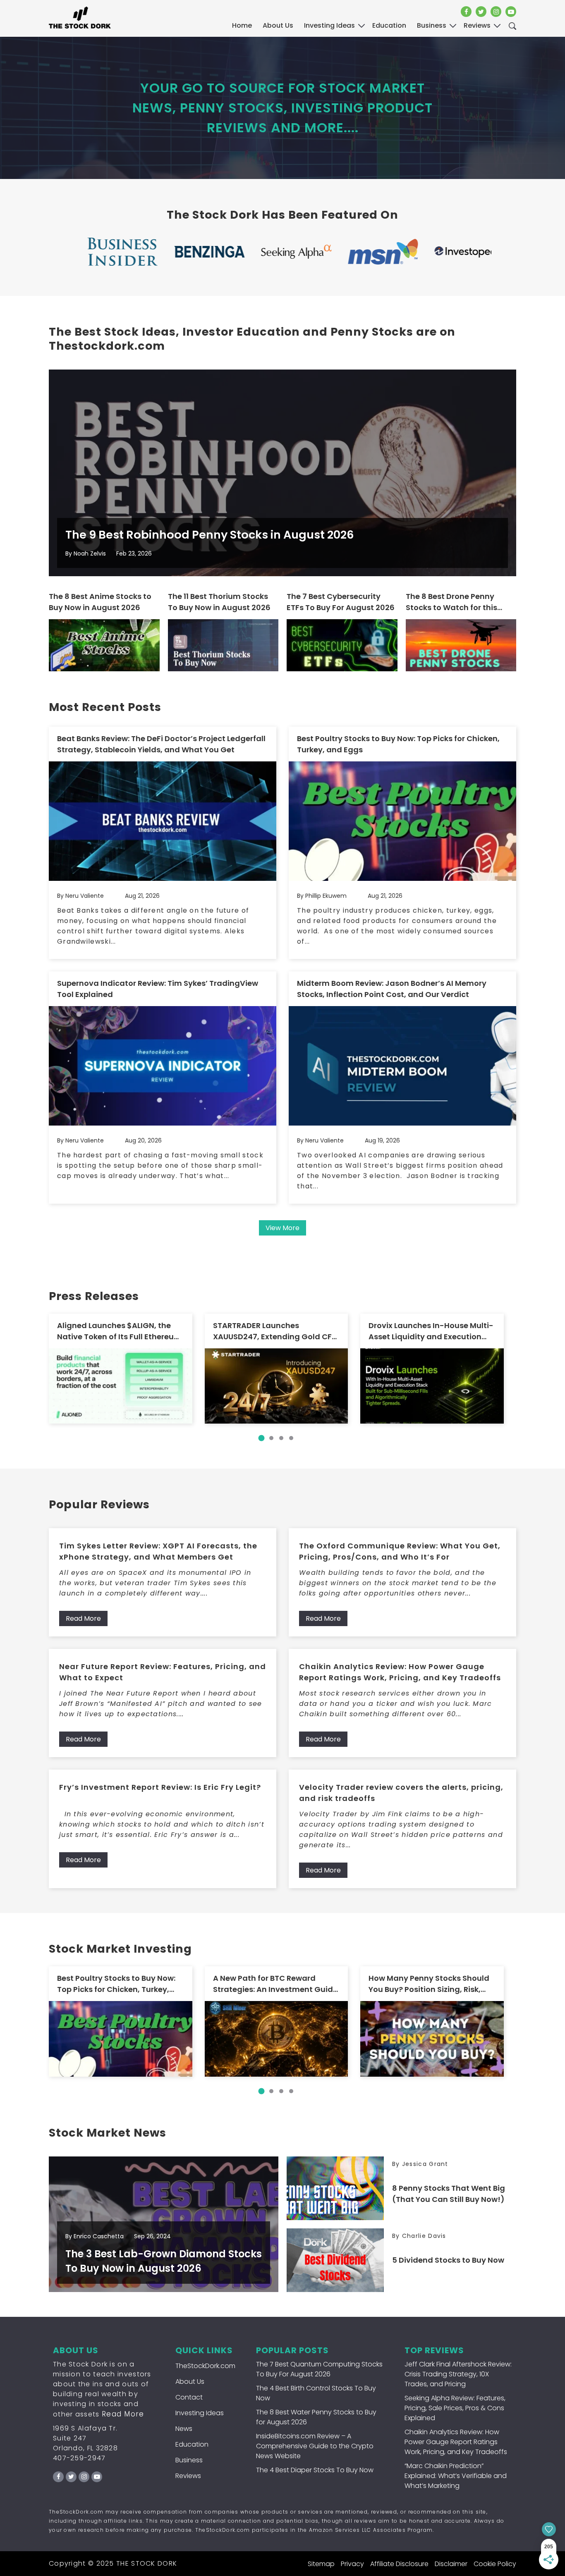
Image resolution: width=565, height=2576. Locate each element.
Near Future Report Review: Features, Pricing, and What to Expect (163, 1672)
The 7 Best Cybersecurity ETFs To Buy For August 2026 (341, 602)
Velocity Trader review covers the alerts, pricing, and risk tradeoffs (401, 1793)
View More (282, 1228)
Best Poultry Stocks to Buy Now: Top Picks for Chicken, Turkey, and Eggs (398, 744)
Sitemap (321, 2564)
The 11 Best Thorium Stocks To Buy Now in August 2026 (219, 602)
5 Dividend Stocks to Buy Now (448, 2260)
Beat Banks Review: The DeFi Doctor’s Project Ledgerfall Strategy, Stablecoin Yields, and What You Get (161, 744)
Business (189, 2460)
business (432, 25)
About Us (278, 25)
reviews (477, 25)
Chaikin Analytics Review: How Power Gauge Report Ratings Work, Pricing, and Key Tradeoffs (400, 1672)
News (184, 2429)
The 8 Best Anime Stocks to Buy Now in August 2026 (100, 602)
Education (192, 2444)
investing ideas (329, 25)
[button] (261, 1438)
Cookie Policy (495, 2564)
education (389, 25)
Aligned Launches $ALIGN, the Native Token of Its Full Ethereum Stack (119, 1331)
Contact (189, 2397)
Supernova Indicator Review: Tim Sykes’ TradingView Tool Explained (158, 989)
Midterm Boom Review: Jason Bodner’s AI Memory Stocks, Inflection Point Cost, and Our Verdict (392, 989)
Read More (83, 1618)
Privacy (352, 2564)
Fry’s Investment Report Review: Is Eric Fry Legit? (160, 1787)
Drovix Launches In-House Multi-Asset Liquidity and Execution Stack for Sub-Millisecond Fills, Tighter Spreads (431, 1331)
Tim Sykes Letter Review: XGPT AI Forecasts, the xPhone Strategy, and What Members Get (158, 1551)
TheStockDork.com (205, 2366)
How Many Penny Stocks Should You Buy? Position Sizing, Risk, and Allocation (429, 1984)
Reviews (188, 2476)
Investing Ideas (200, 2413)
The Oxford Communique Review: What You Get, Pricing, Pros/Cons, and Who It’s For (400, 1551)
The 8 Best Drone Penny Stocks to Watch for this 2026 (451, 602)
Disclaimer (451, 2564)
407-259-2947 (79, 2458)
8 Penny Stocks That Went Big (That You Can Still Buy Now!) (449, 2194)
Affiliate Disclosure (399, 2564)
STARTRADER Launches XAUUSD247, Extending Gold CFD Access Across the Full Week (275, 1331)
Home (242, 25)
